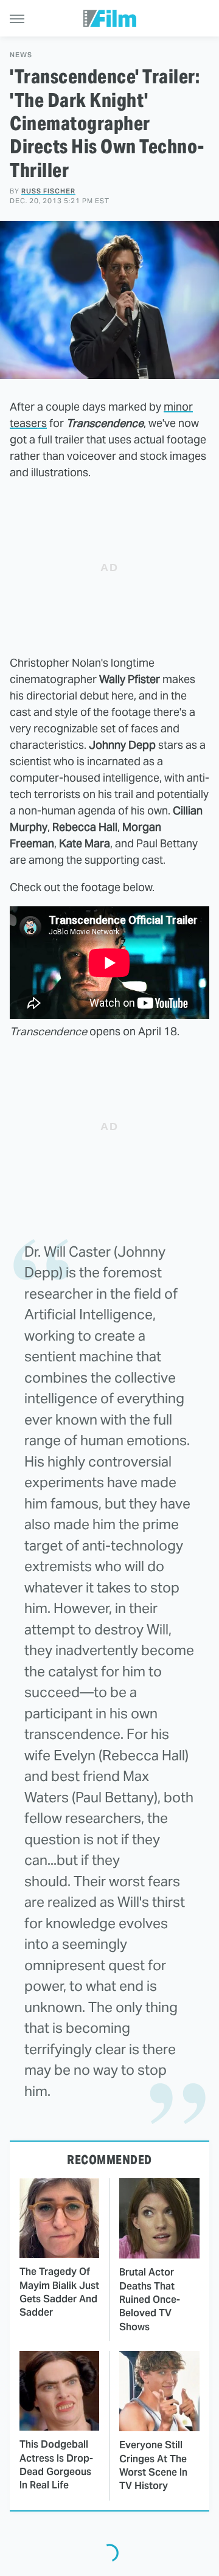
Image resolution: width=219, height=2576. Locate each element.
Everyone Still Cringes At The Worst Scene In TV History (153, 2465)
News (21, 55)
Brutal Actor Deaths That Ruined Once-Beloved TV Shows (150, 2300)
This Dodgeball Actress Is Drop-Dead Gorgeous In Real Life (56, 2465)
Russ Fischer (48, 191)
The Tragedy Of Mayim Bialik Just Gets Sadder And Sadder (59, 2292)
